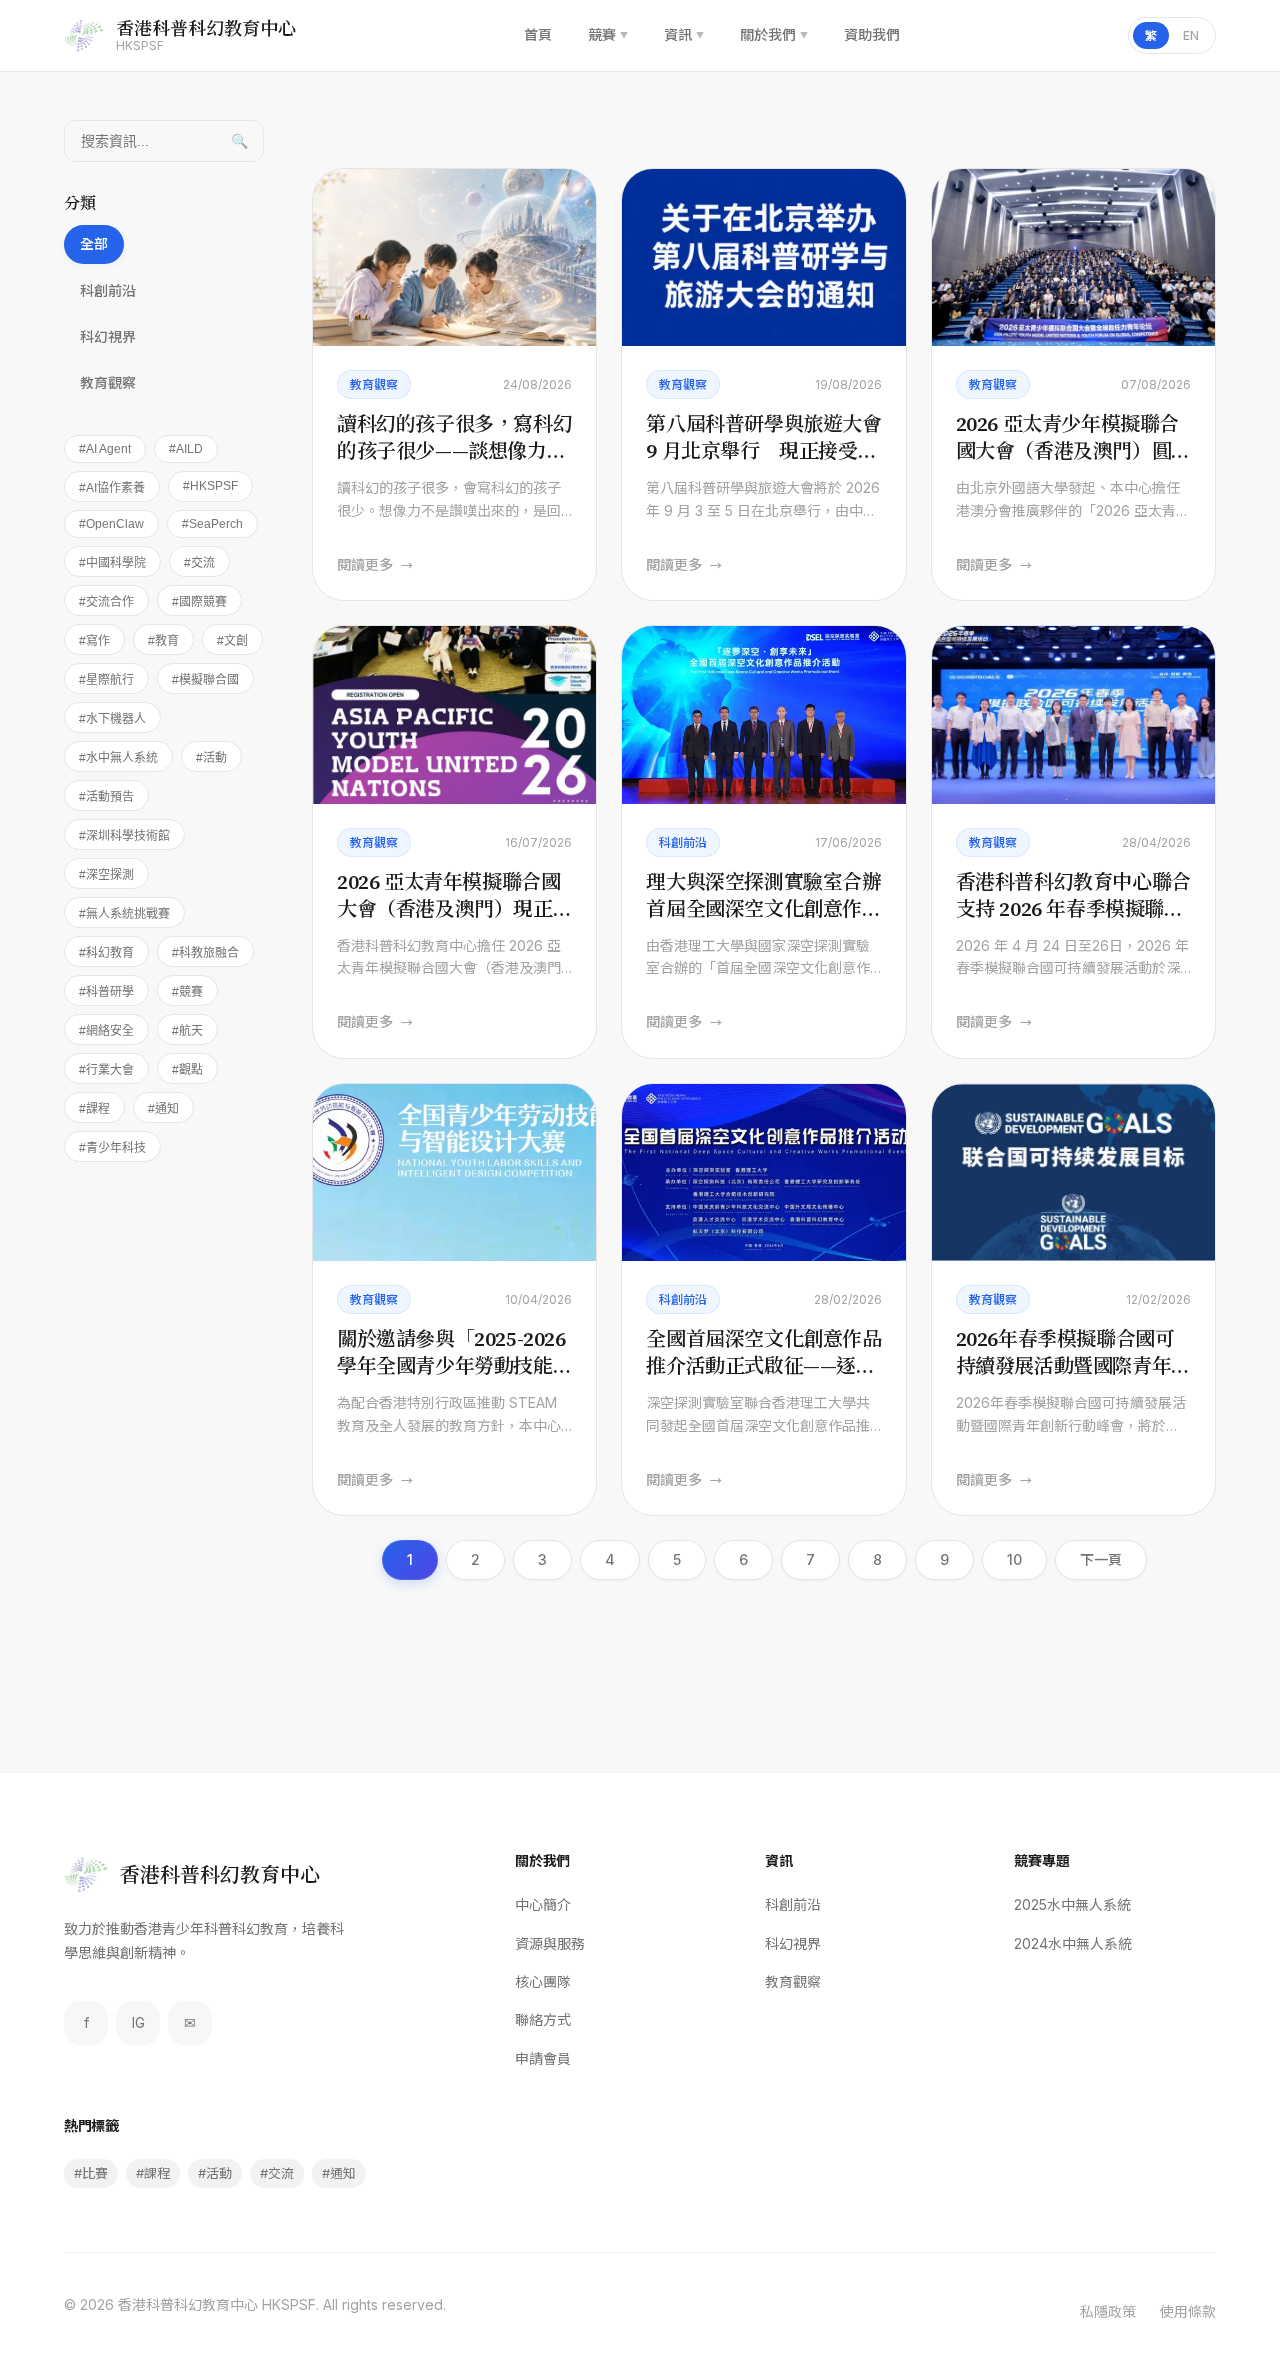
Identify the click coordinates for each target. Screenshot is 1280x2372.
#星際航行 (106, 680)
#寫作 (94, 641)
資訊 (684, 34)
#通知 (163, 1109)
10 (1014, 1559)
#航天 (187, 1031)
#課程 (94, 1109)
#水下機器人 (112, 719)
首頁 (538, 34)
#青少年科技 (112, 1148)
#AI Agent (105, 449)
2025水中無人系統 (1072, 1904)
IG (138, 2022)
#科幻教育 (106, 953)
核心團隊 (543, 1981)
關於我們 (774, 34)
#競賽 (187, 992)
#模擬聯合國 (205, 680)
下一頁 (1101, 1559)
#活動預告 (106, 797)
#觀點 (187, 1070)
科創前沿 (108, 290)
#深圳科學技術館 (124, 836)
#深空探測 (106, 875)
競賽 (608, 34)
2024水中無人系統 (1073, 1943)
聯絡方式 (543, 2019)
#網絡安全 (106, 1031)
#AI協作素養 (112, 488)
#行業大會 (106, 1070)
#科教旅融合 (205, 953)
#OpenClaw (111, 524)
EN (1191, 35)
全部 (94, 243)
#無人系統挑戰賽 (124, 914)
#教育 (163, 641)
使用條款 (1188, 2311)
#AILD (186, 449)
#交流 (199, 563)
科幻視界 (108, 336)
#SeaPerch (212, 524)
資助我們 (872, 34)
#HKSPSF (210, 486)
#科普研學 (106, 992)
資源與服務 (550, 1943)
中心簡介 (543, 1904)
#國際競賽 (199, 602)
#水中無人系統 (118, 758)
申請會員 (543, 2058)
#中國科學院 (112, 563)
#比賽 (91, 2173)
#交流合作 (106, 602)
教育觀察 (108, 382)
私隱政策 (1108, 2311)
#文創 (232, 641)
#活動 (211, 758)
